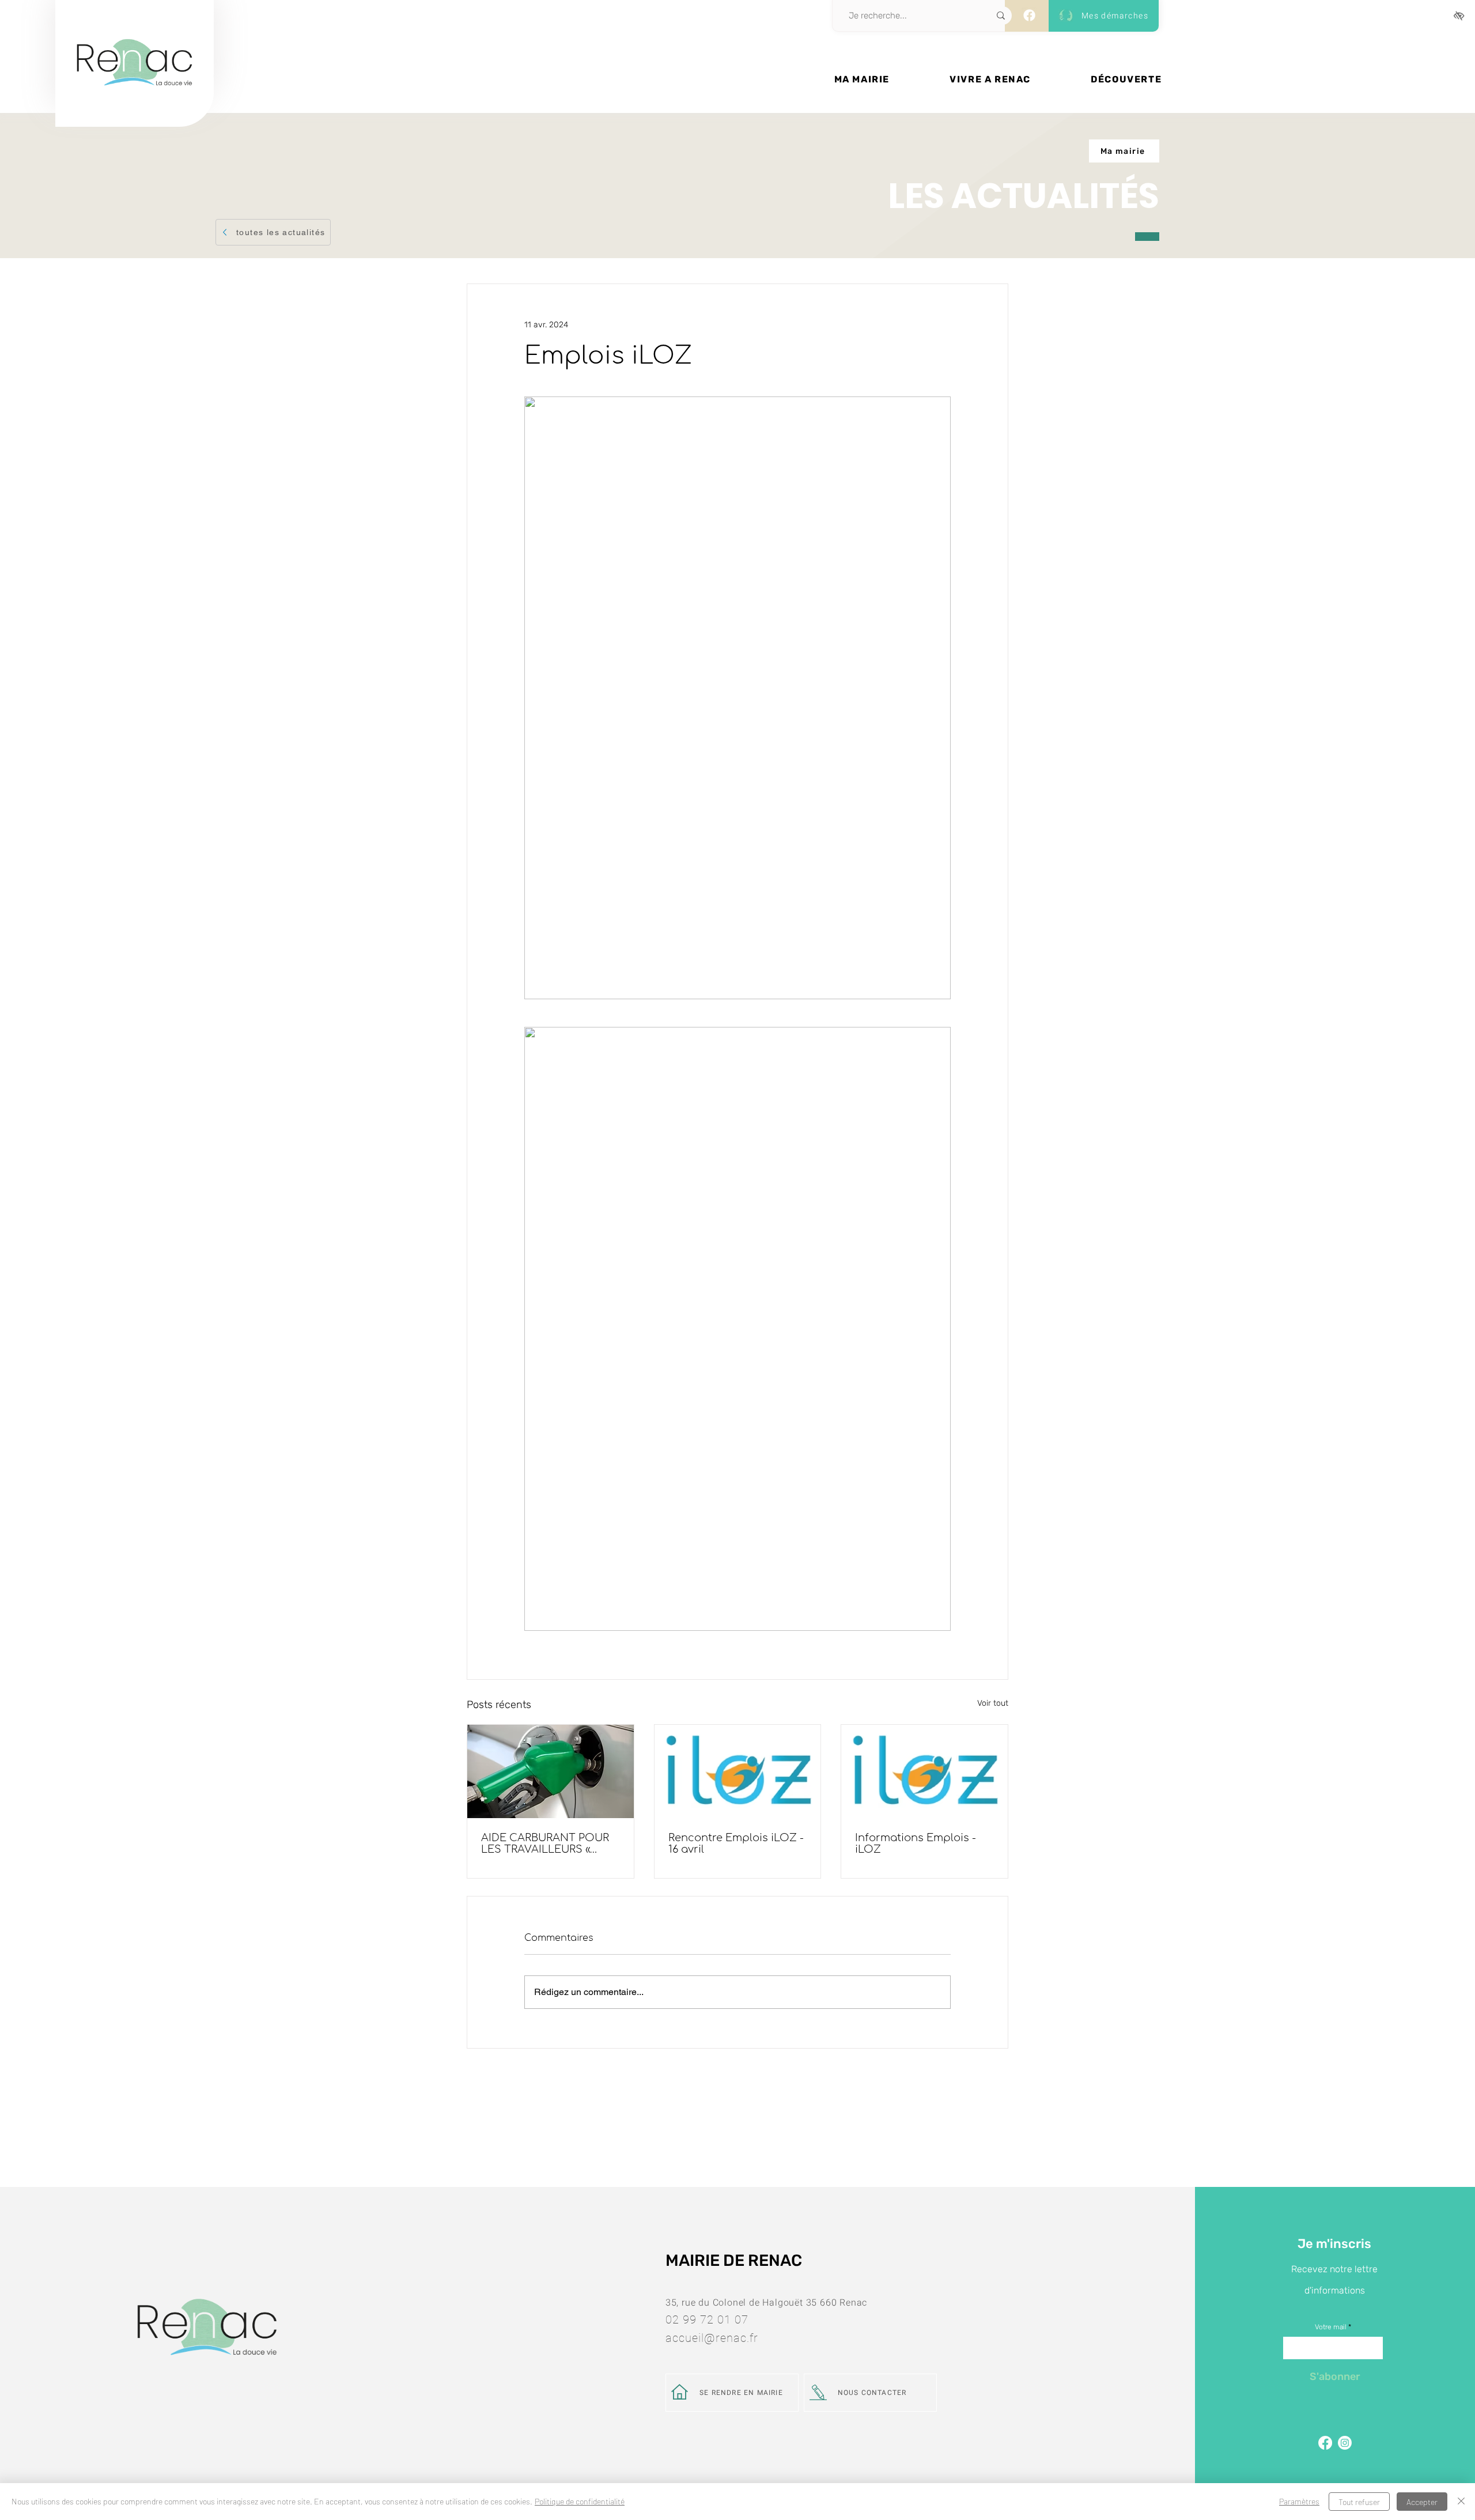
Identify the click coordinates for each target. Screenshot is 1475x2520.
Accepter (1422, 2502)
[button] (862, 79)
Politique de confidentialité (580, 2501)
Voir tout (993, 1703)
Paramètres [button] (1299, 2501)
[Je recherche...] (1001, 16)
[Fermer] (1461, 2502)
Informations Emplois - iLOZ (916, 1843)
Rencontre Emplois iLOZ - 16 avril (736, 1843)
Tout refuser (1359, 2502)
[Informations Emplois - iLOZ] (924, 1771)
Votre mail (1331, 2327)
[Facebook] (1029, 15)
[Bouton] (135, 102)
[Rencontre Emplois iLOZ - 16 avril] (738, 1771)
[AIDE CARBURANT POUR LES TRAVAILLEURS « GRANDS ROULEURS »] (551, 1771)
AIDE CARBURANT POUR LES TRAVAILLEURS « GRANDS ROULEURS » (545, 1843)
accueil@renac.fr (712, 2338)
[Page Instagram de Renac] (1345, 2443)
